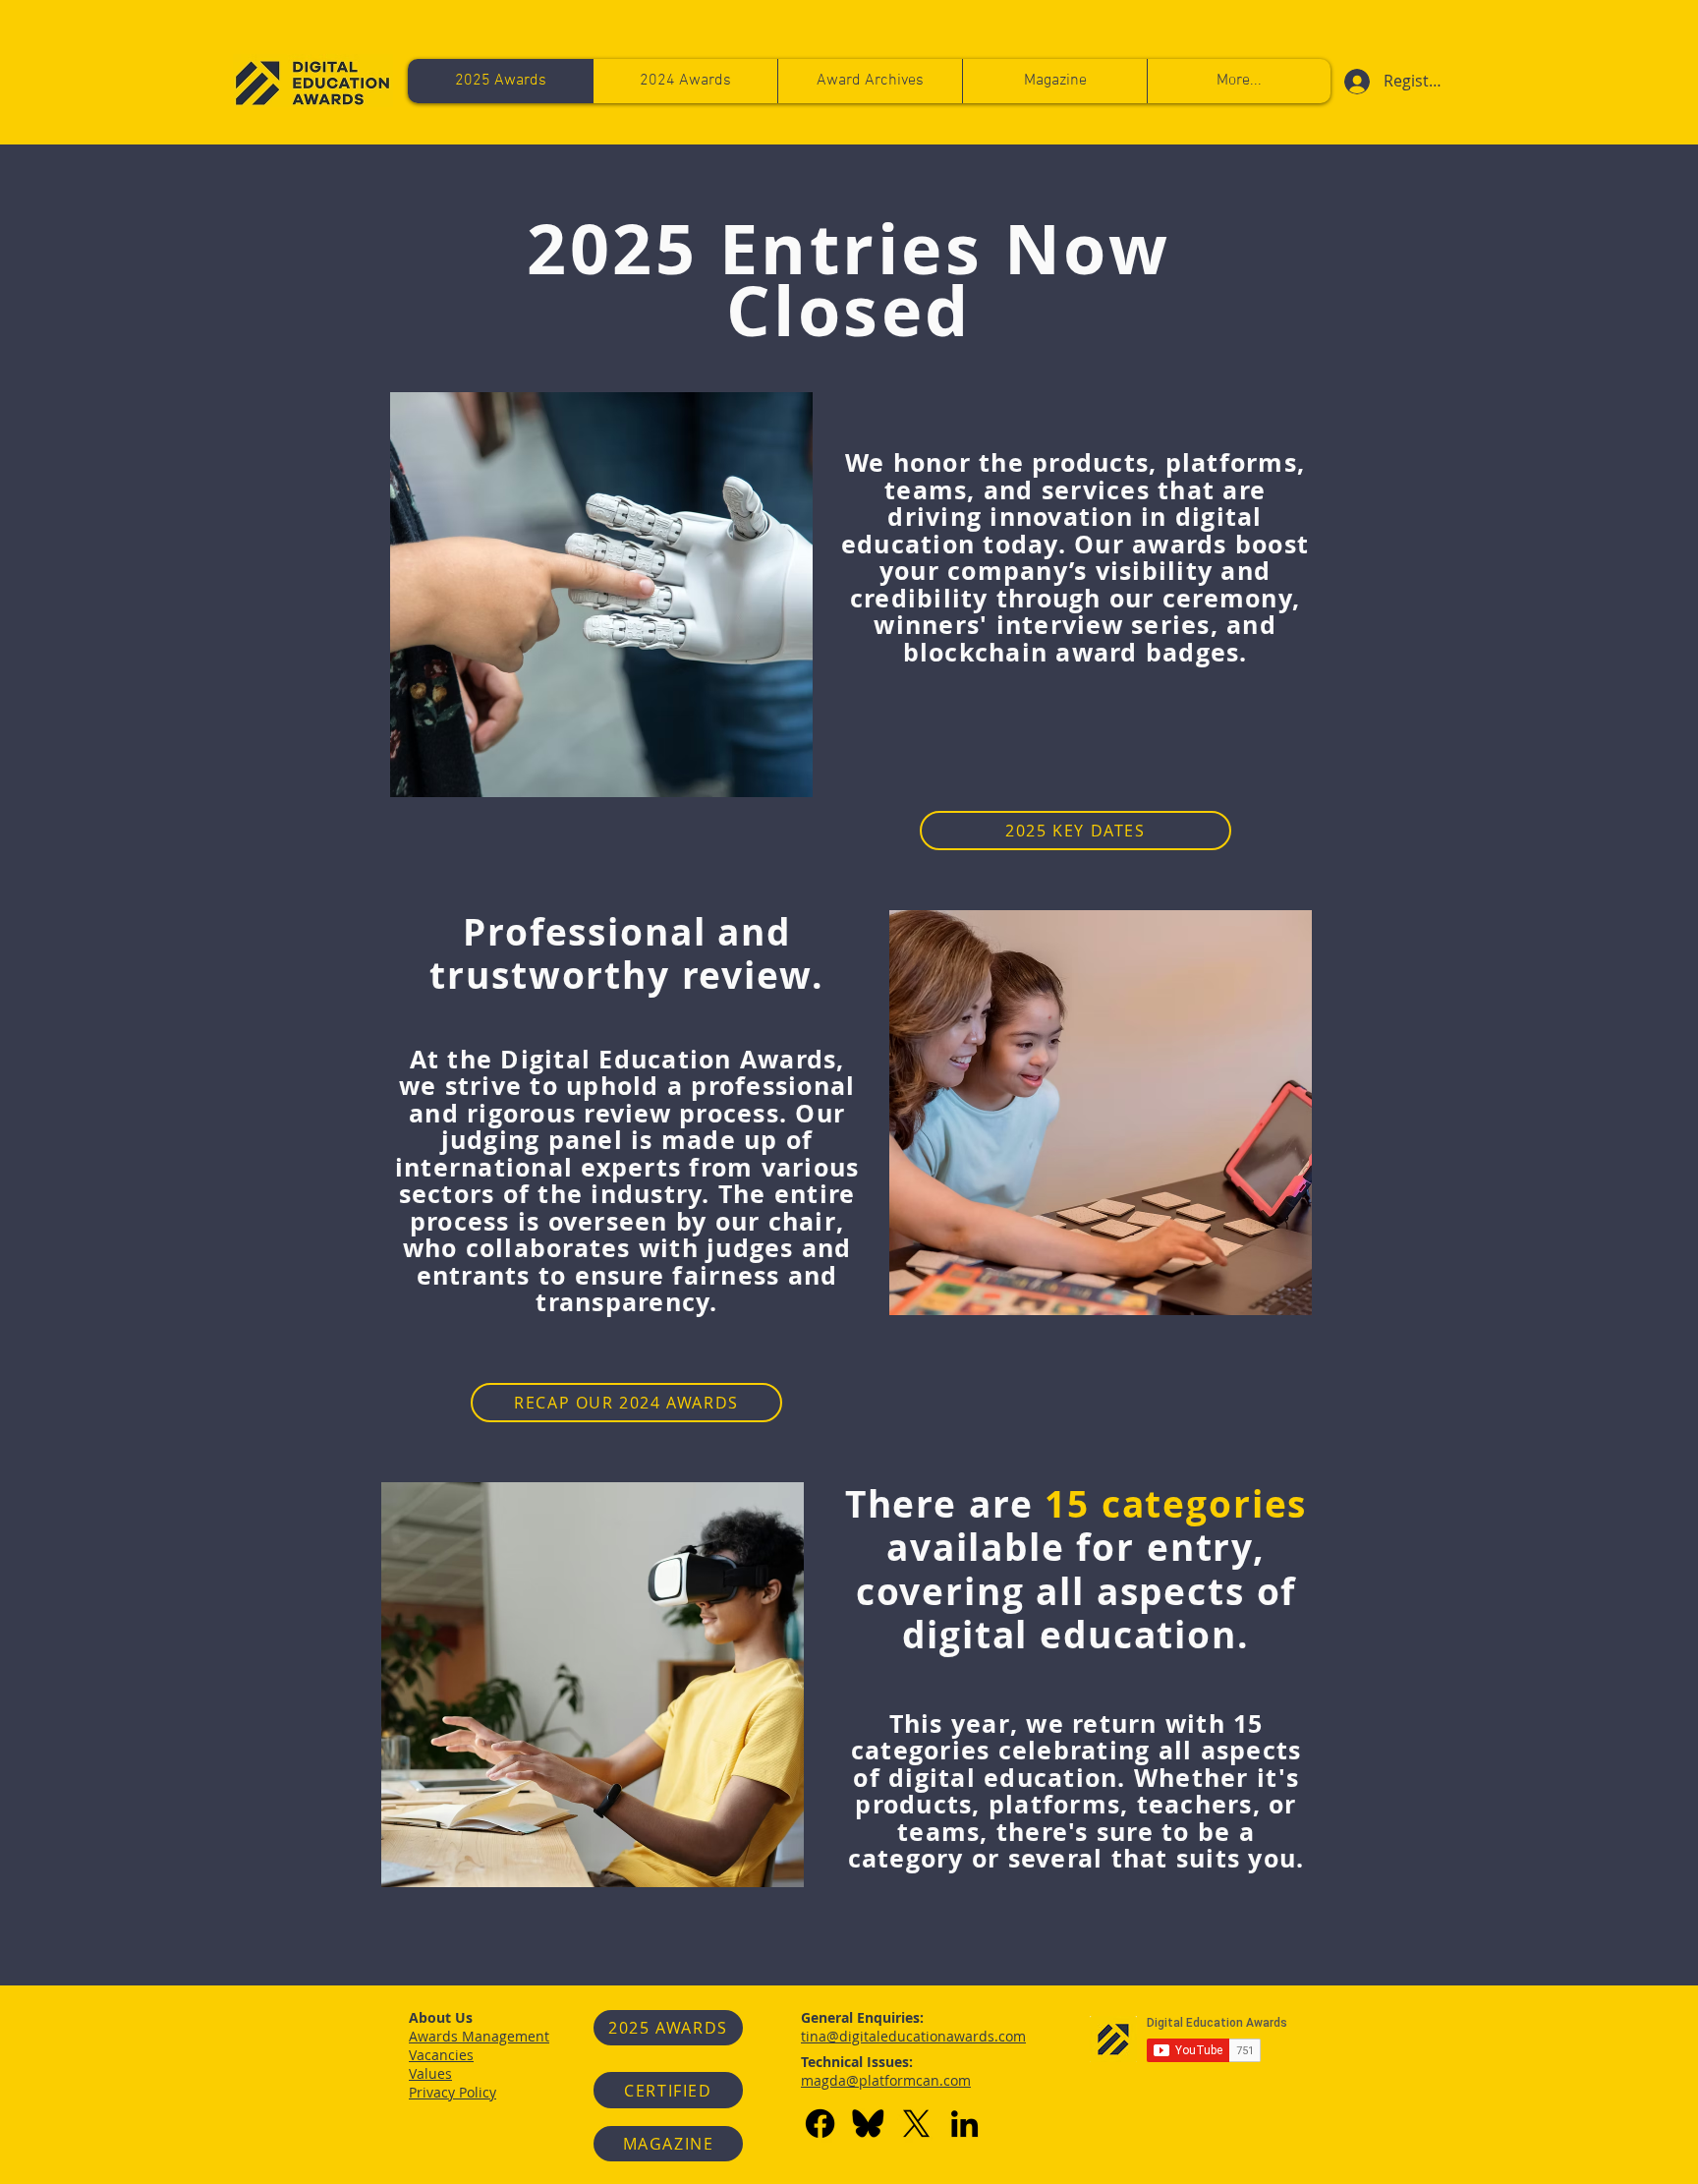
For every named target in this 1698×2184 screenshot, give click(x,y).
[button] (1239, 81)
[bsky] (868, 2124)
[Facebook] (820, 2124)
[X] (916, 2124)
